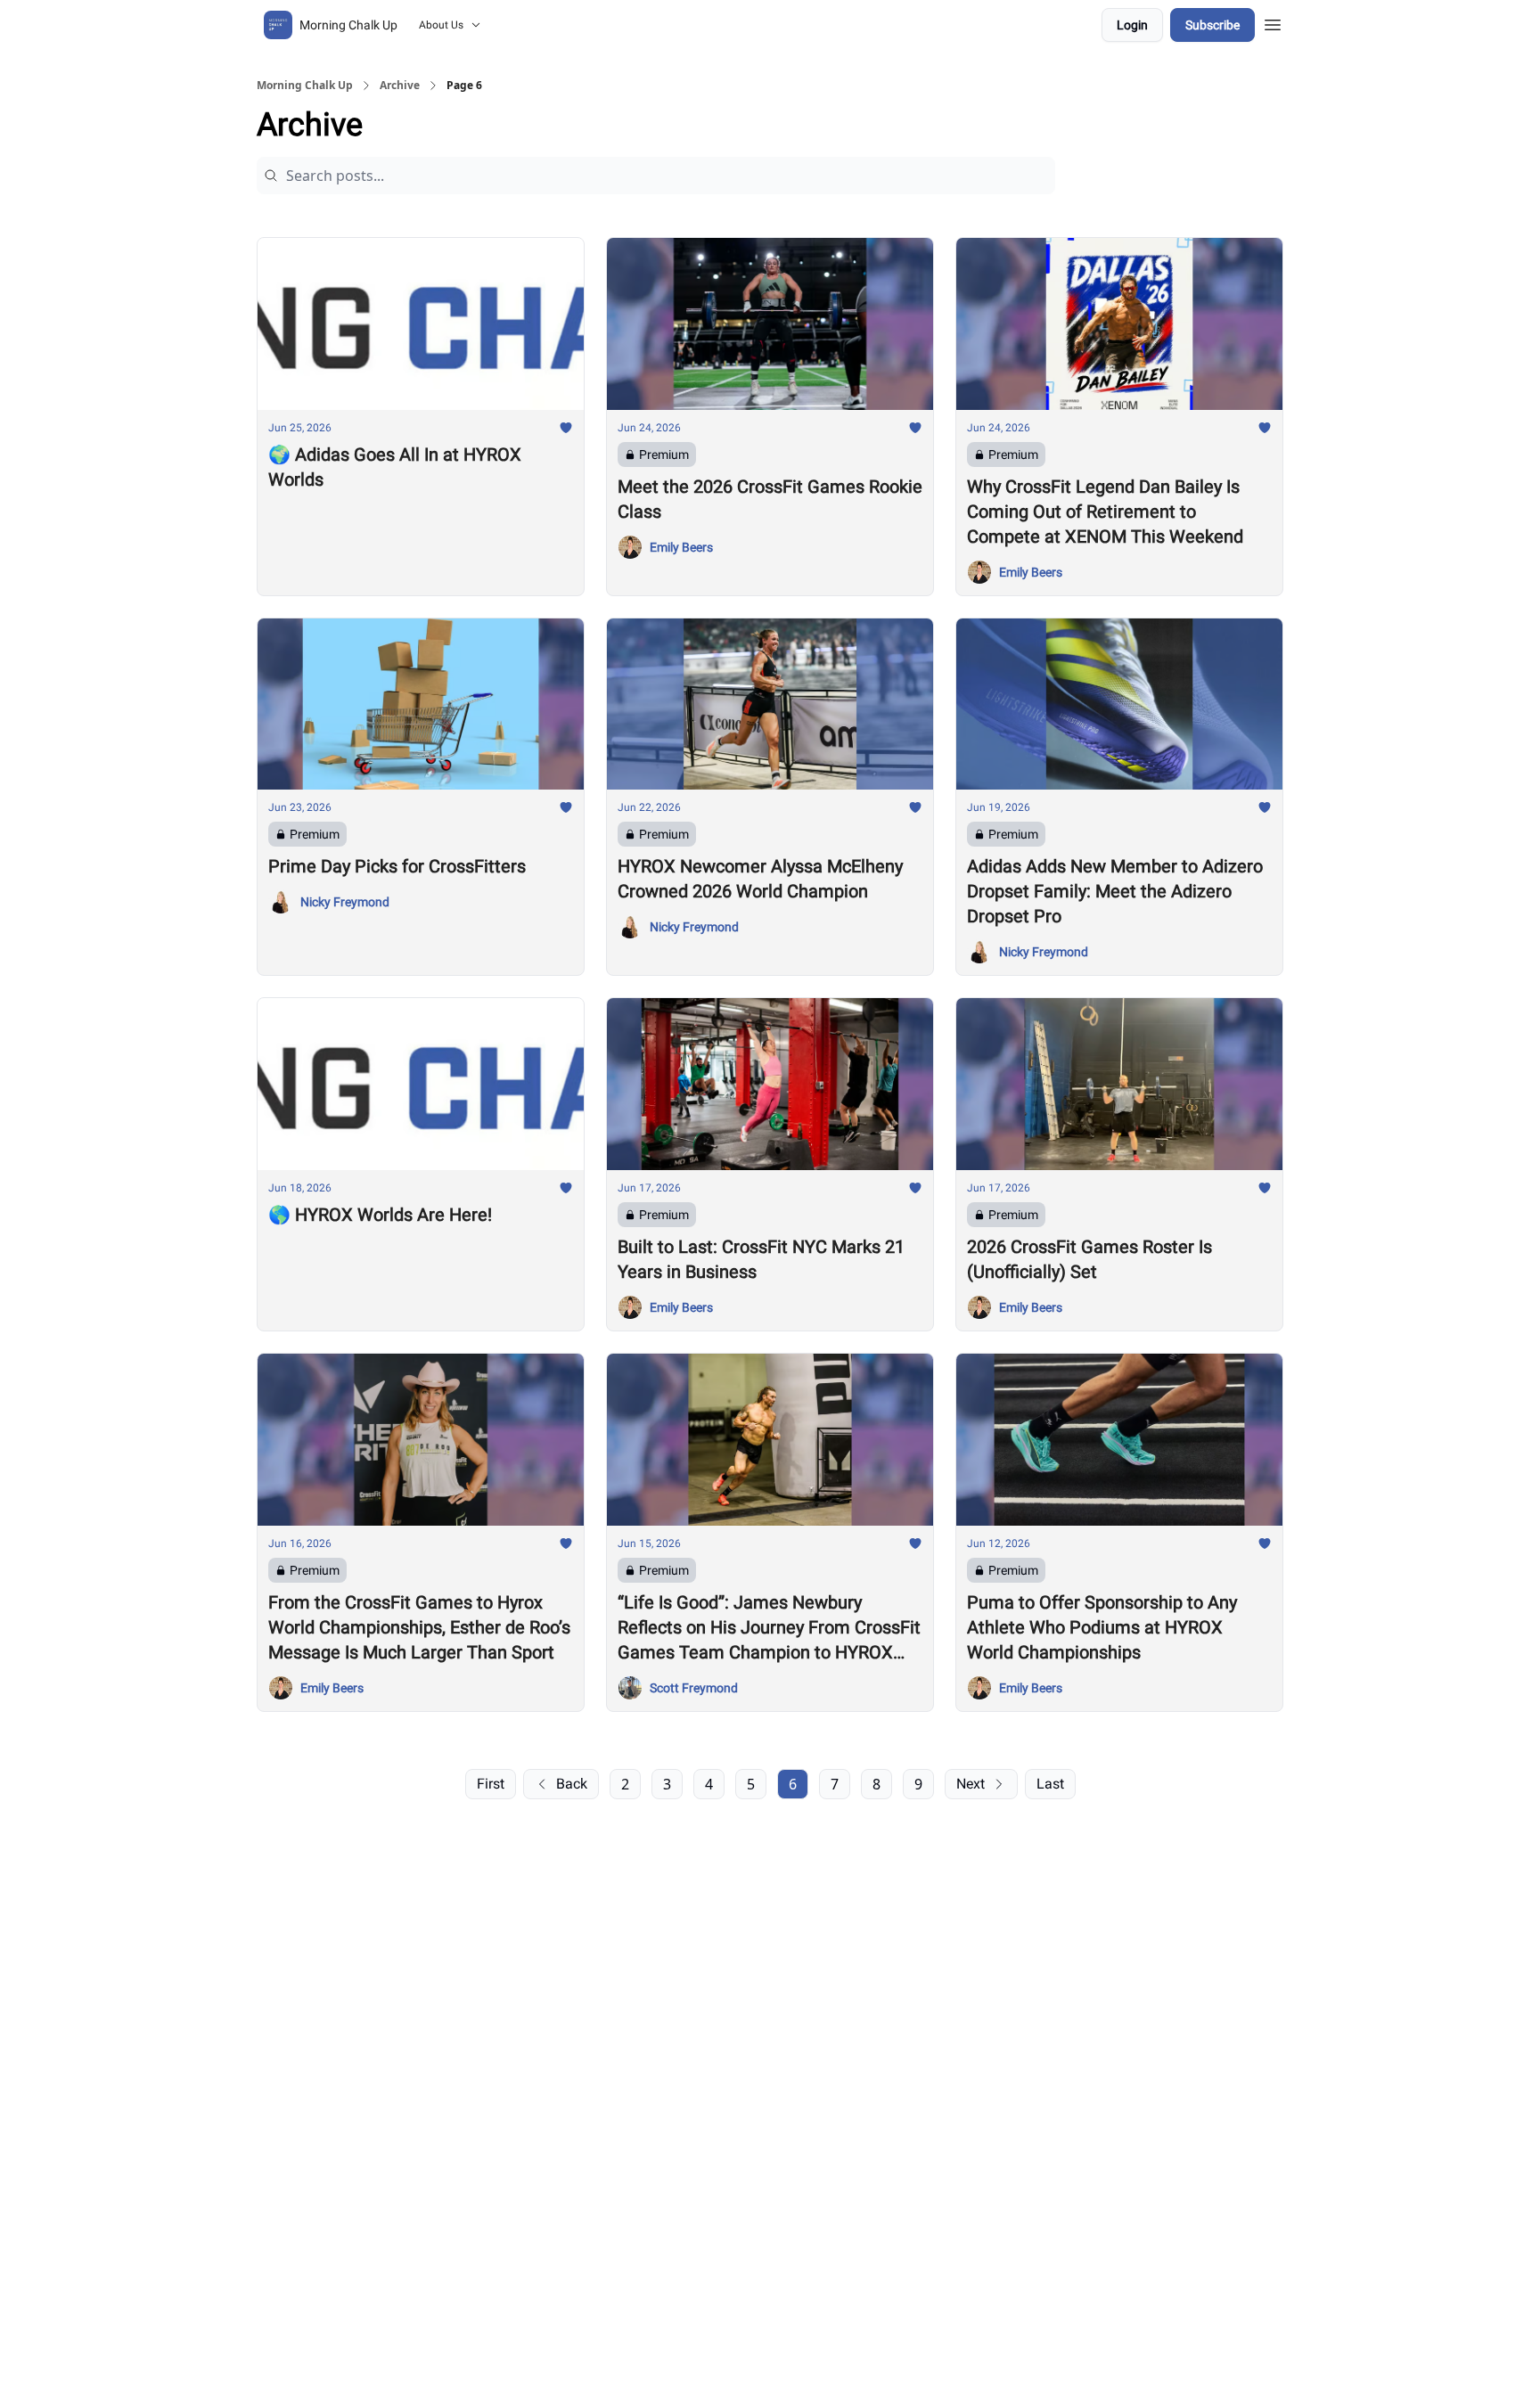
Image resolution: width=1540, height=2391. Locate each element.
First (491, 1784)
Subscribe (1212, 25)
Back (572, 1784)
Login (1132, 25)
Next (971, 1784)
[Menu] (1273, 22)
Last (1050, 1784)
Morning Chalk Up (305, 86)
